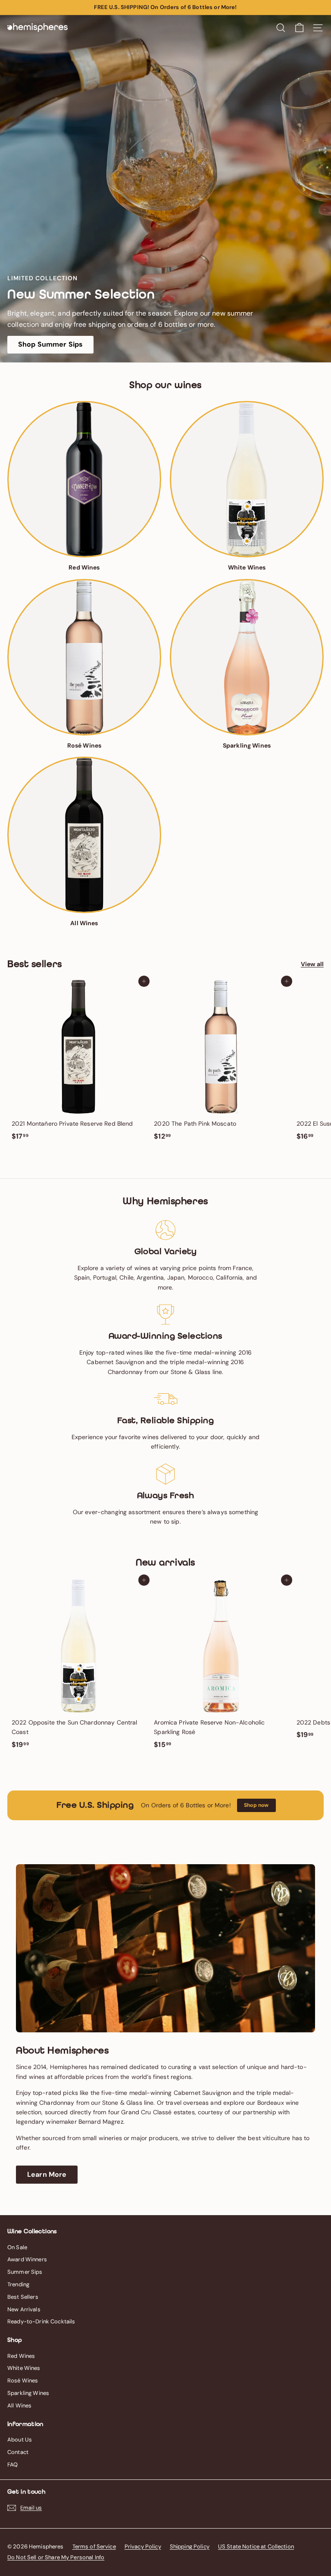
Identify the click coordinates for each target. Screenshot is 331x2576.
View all (312, 964)
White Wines (24, 2368)
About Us (20, 2440)
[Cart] (299, 28)
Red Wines (21, 2356)
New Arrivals (24, 2309)
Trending (18, 2284)
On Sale (17, 2247)
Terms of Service (94, 2546)
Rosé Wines (23, 2380)
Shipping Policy (190, 2546)
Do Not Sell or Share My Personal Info (56, 2557)
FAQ (12, 2465)
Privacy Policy (143, 2546)
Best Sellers (23, 2297)
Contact (18, 2452)
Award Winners (27, 2259)
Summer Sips (25, 2272)
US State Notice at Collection (256, 2546)
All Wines (19, 2405)
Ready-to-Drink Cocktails (41, 2321)
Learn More (47, 2174)
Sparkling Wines (28, 2393)
